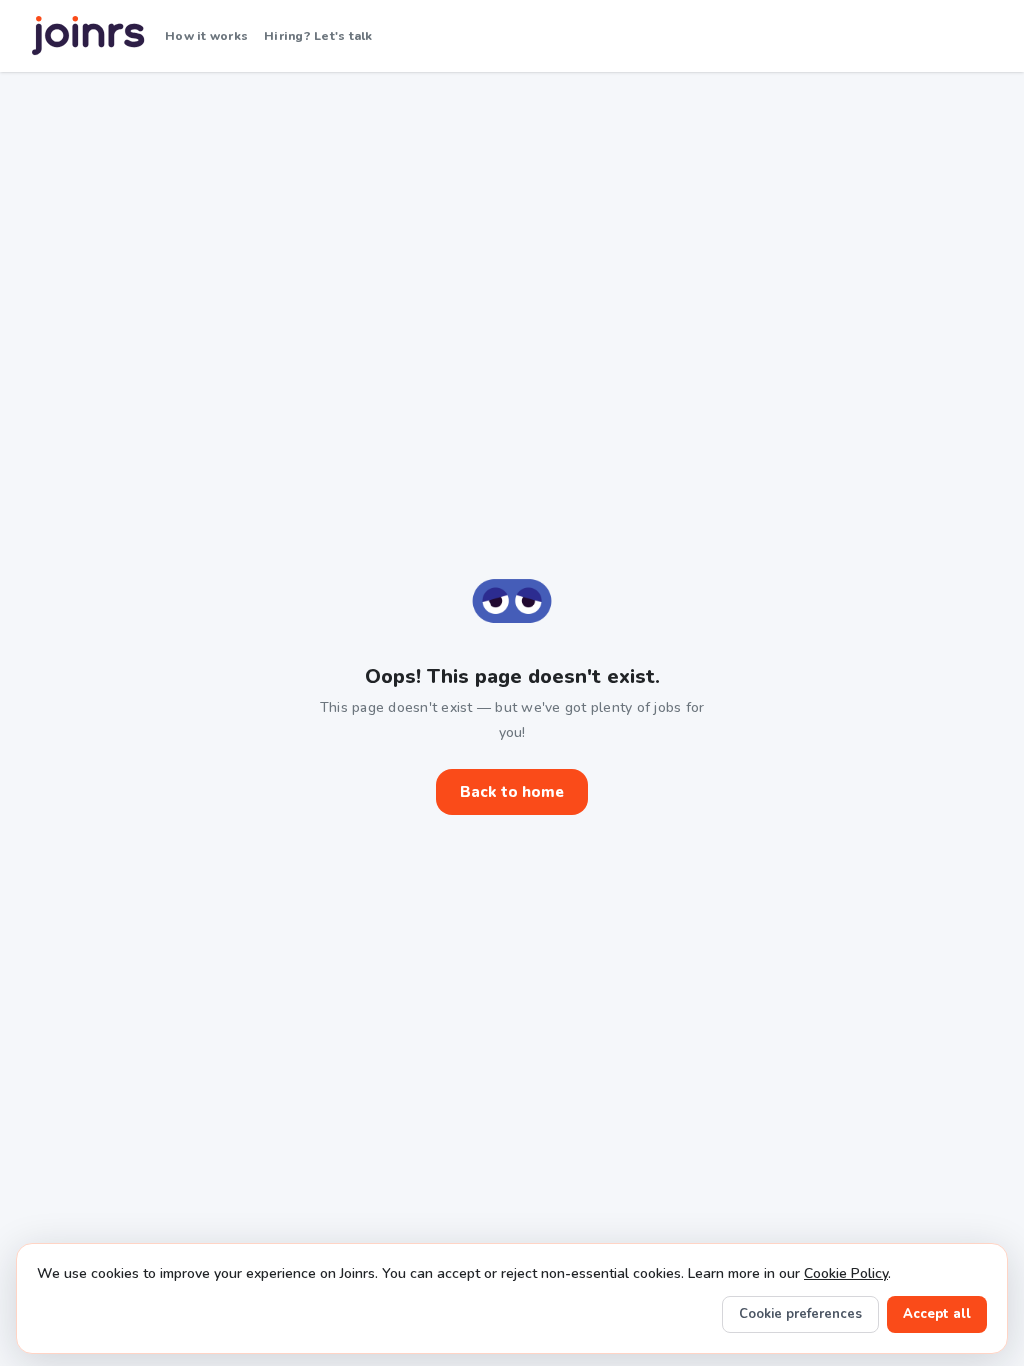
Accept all (937, 1314)
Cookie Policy (846, 1273)
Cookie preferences (800, 1314)
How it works (206, 36)
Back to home (512, 792)
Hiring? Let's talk (318, 36)
